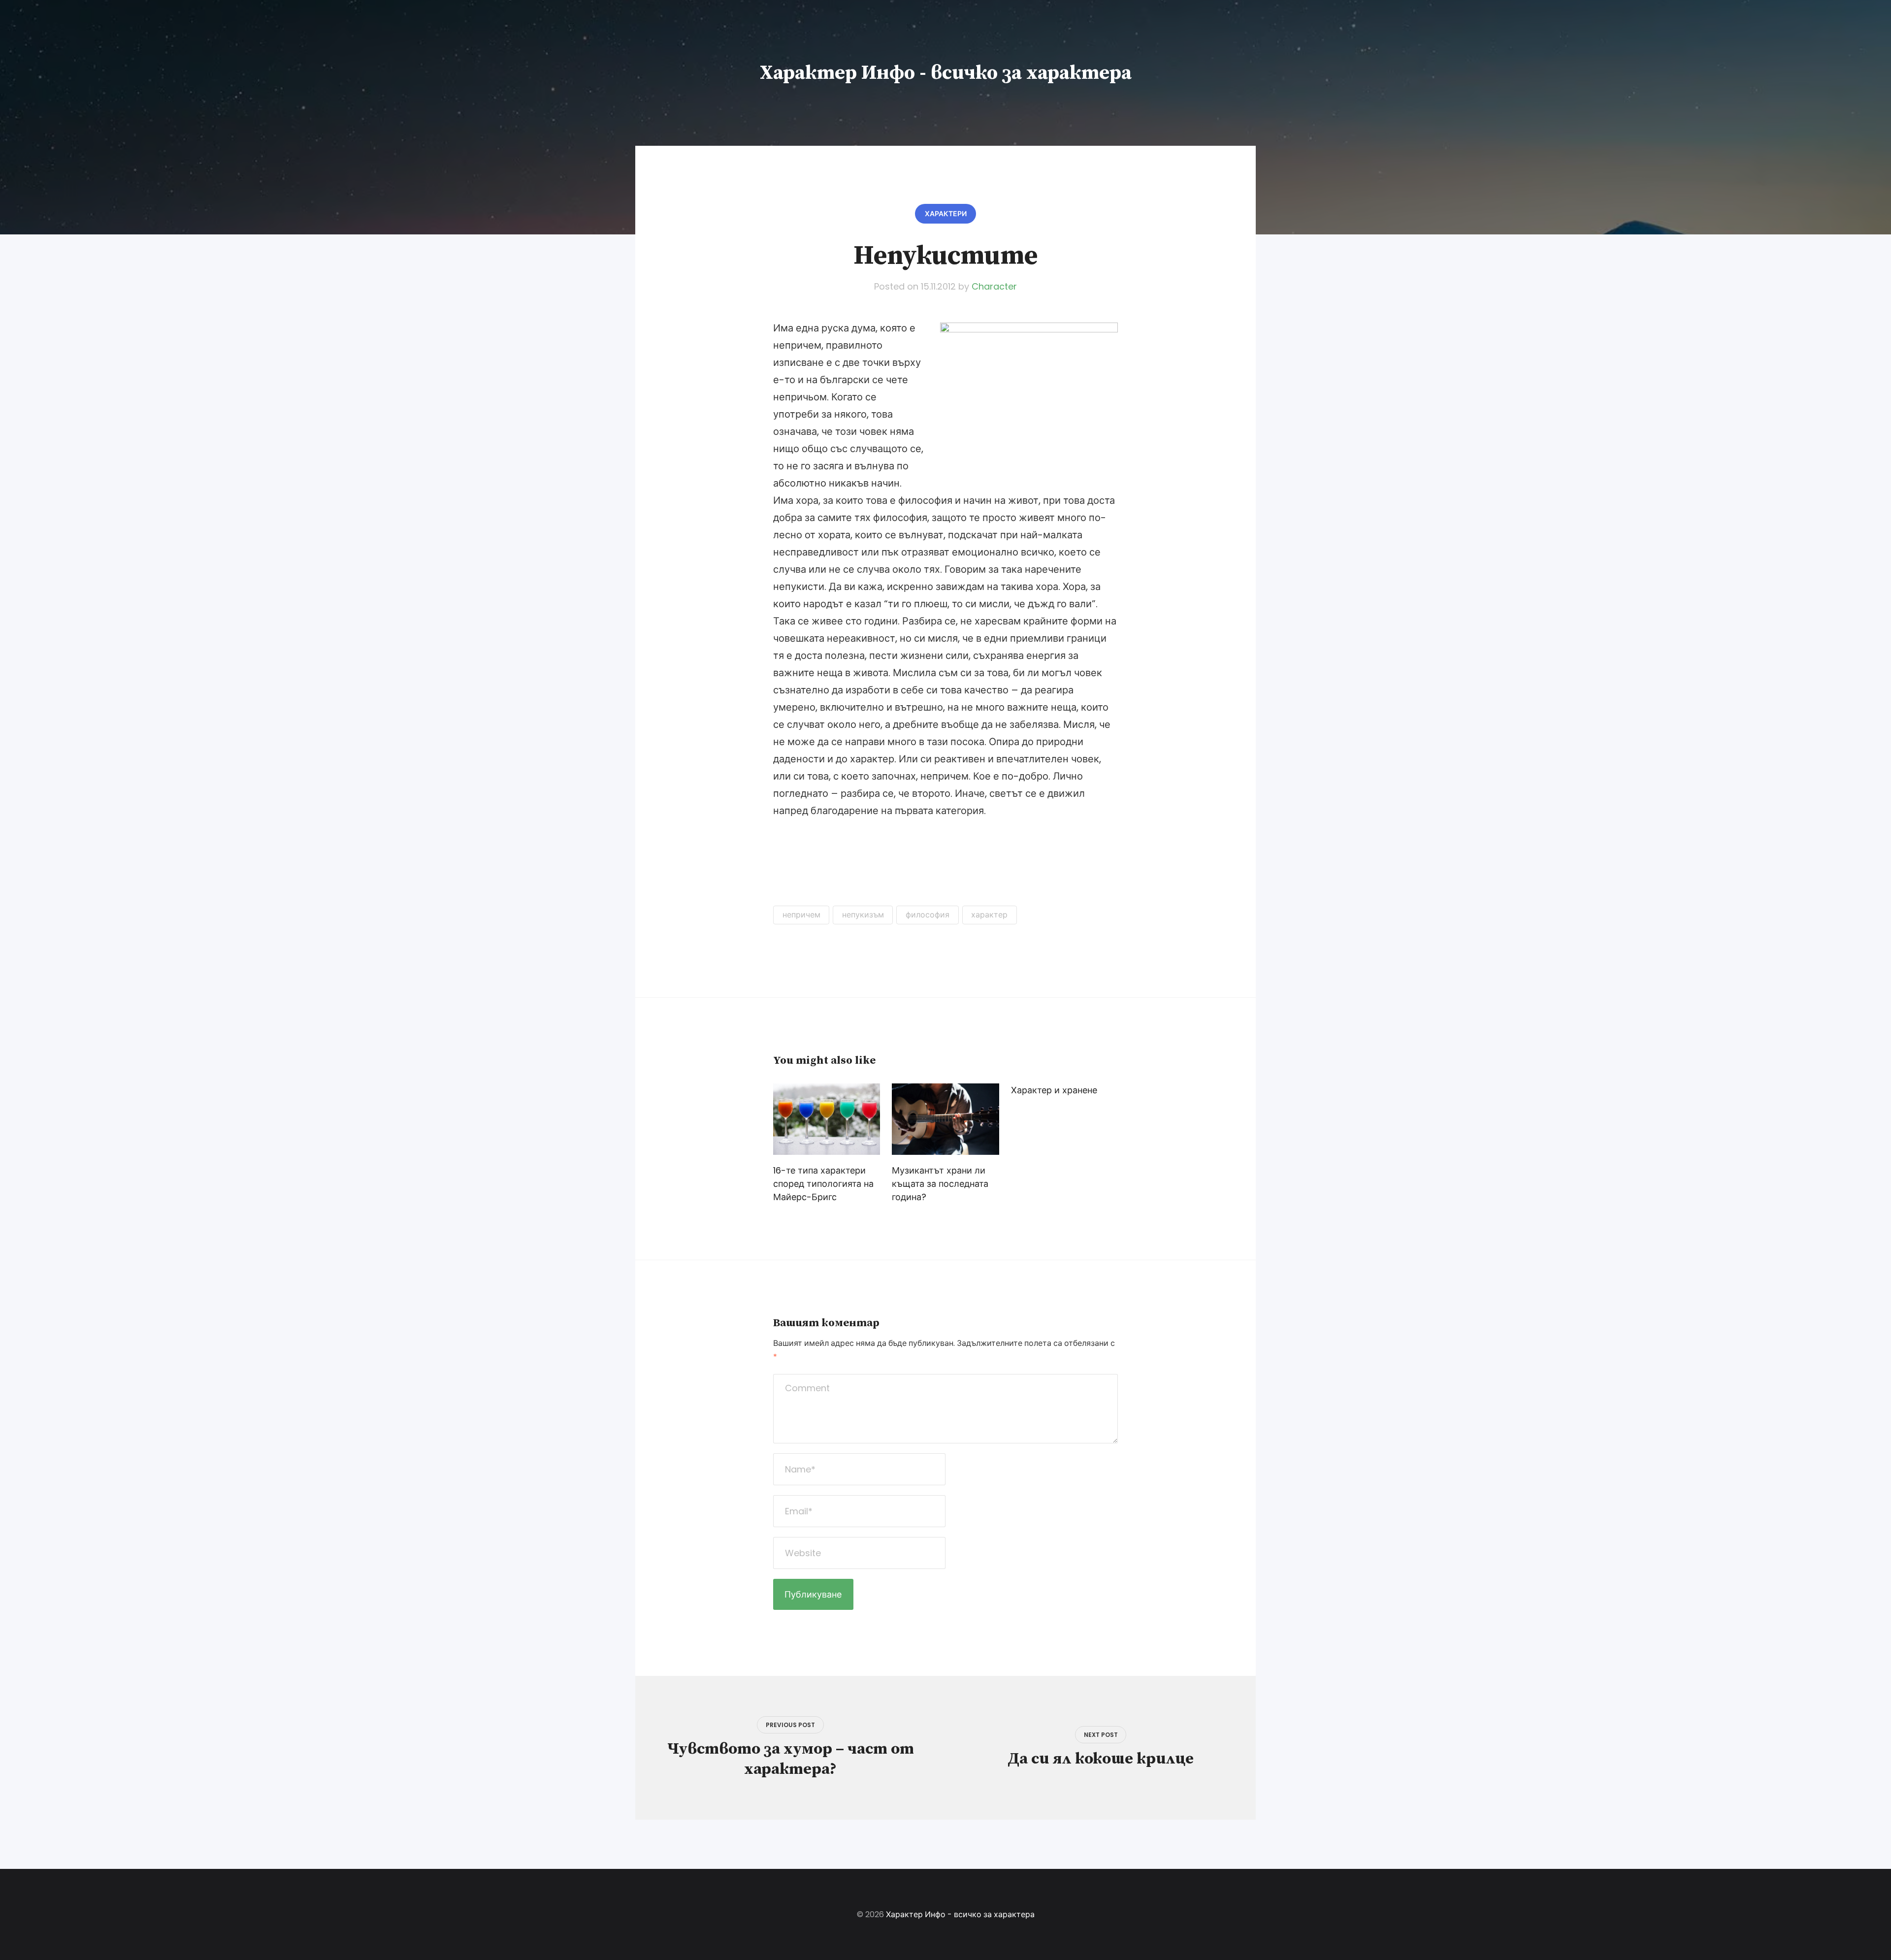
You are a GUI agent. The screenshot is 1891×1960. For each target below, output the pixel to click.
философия (928, 915)
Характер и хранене (1054, 1090)
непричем (801, 915)
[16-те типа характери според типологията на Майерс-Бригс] (827, 1119)
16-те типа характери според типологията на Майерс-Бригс (823, 1184)
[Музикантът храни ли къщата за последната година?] (945, 1119)
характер (989, 915)
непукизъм (863, 915)
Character (994, 286)
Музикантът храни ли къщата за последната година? (940, 1184)
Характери (946, 214)
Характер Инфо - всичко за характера (946, 73)
